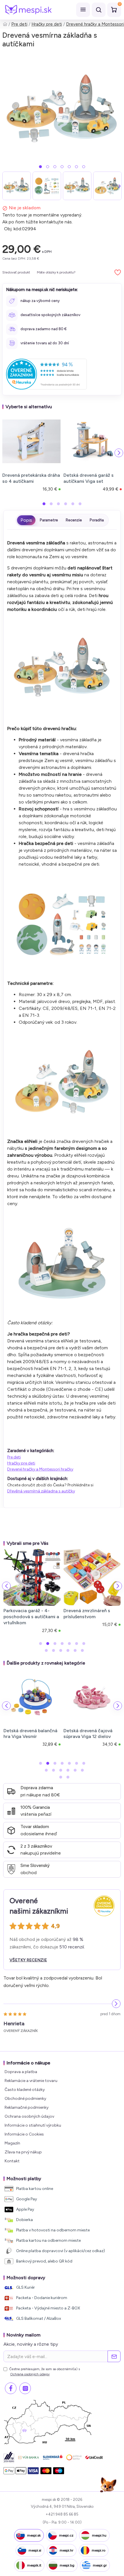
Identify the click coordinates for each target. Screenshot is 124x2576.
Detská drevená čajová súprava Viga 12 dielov (88, 1734)
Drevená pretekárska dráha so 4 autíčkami (31, 478)
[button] (40, 167)
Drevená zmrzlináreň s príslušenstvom (87, 1614)
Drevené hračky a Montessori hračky (40, 1469)
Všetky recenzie (28, 1960)
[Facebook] (11, 2388)
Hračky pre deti (47, 24)
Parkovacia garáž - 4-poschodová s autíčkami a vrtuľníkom (31, 1617)
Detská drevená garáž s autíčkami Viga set (89, 478)
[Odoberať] (114, 2356)
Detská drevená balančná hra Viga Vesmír (30, 1734)
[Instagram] (25, 2388)
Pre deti (19, 24)
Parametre (49, 520)
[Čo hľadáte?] (99, 10)
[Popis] (26, 520)
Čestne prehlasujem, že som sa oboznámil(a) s (45, 2372)
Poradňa (97, 520)
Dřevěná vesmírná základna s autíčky (41, 1491)
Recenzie (74, 520)
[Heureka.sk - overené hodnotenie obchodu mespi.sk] (46, 374)
